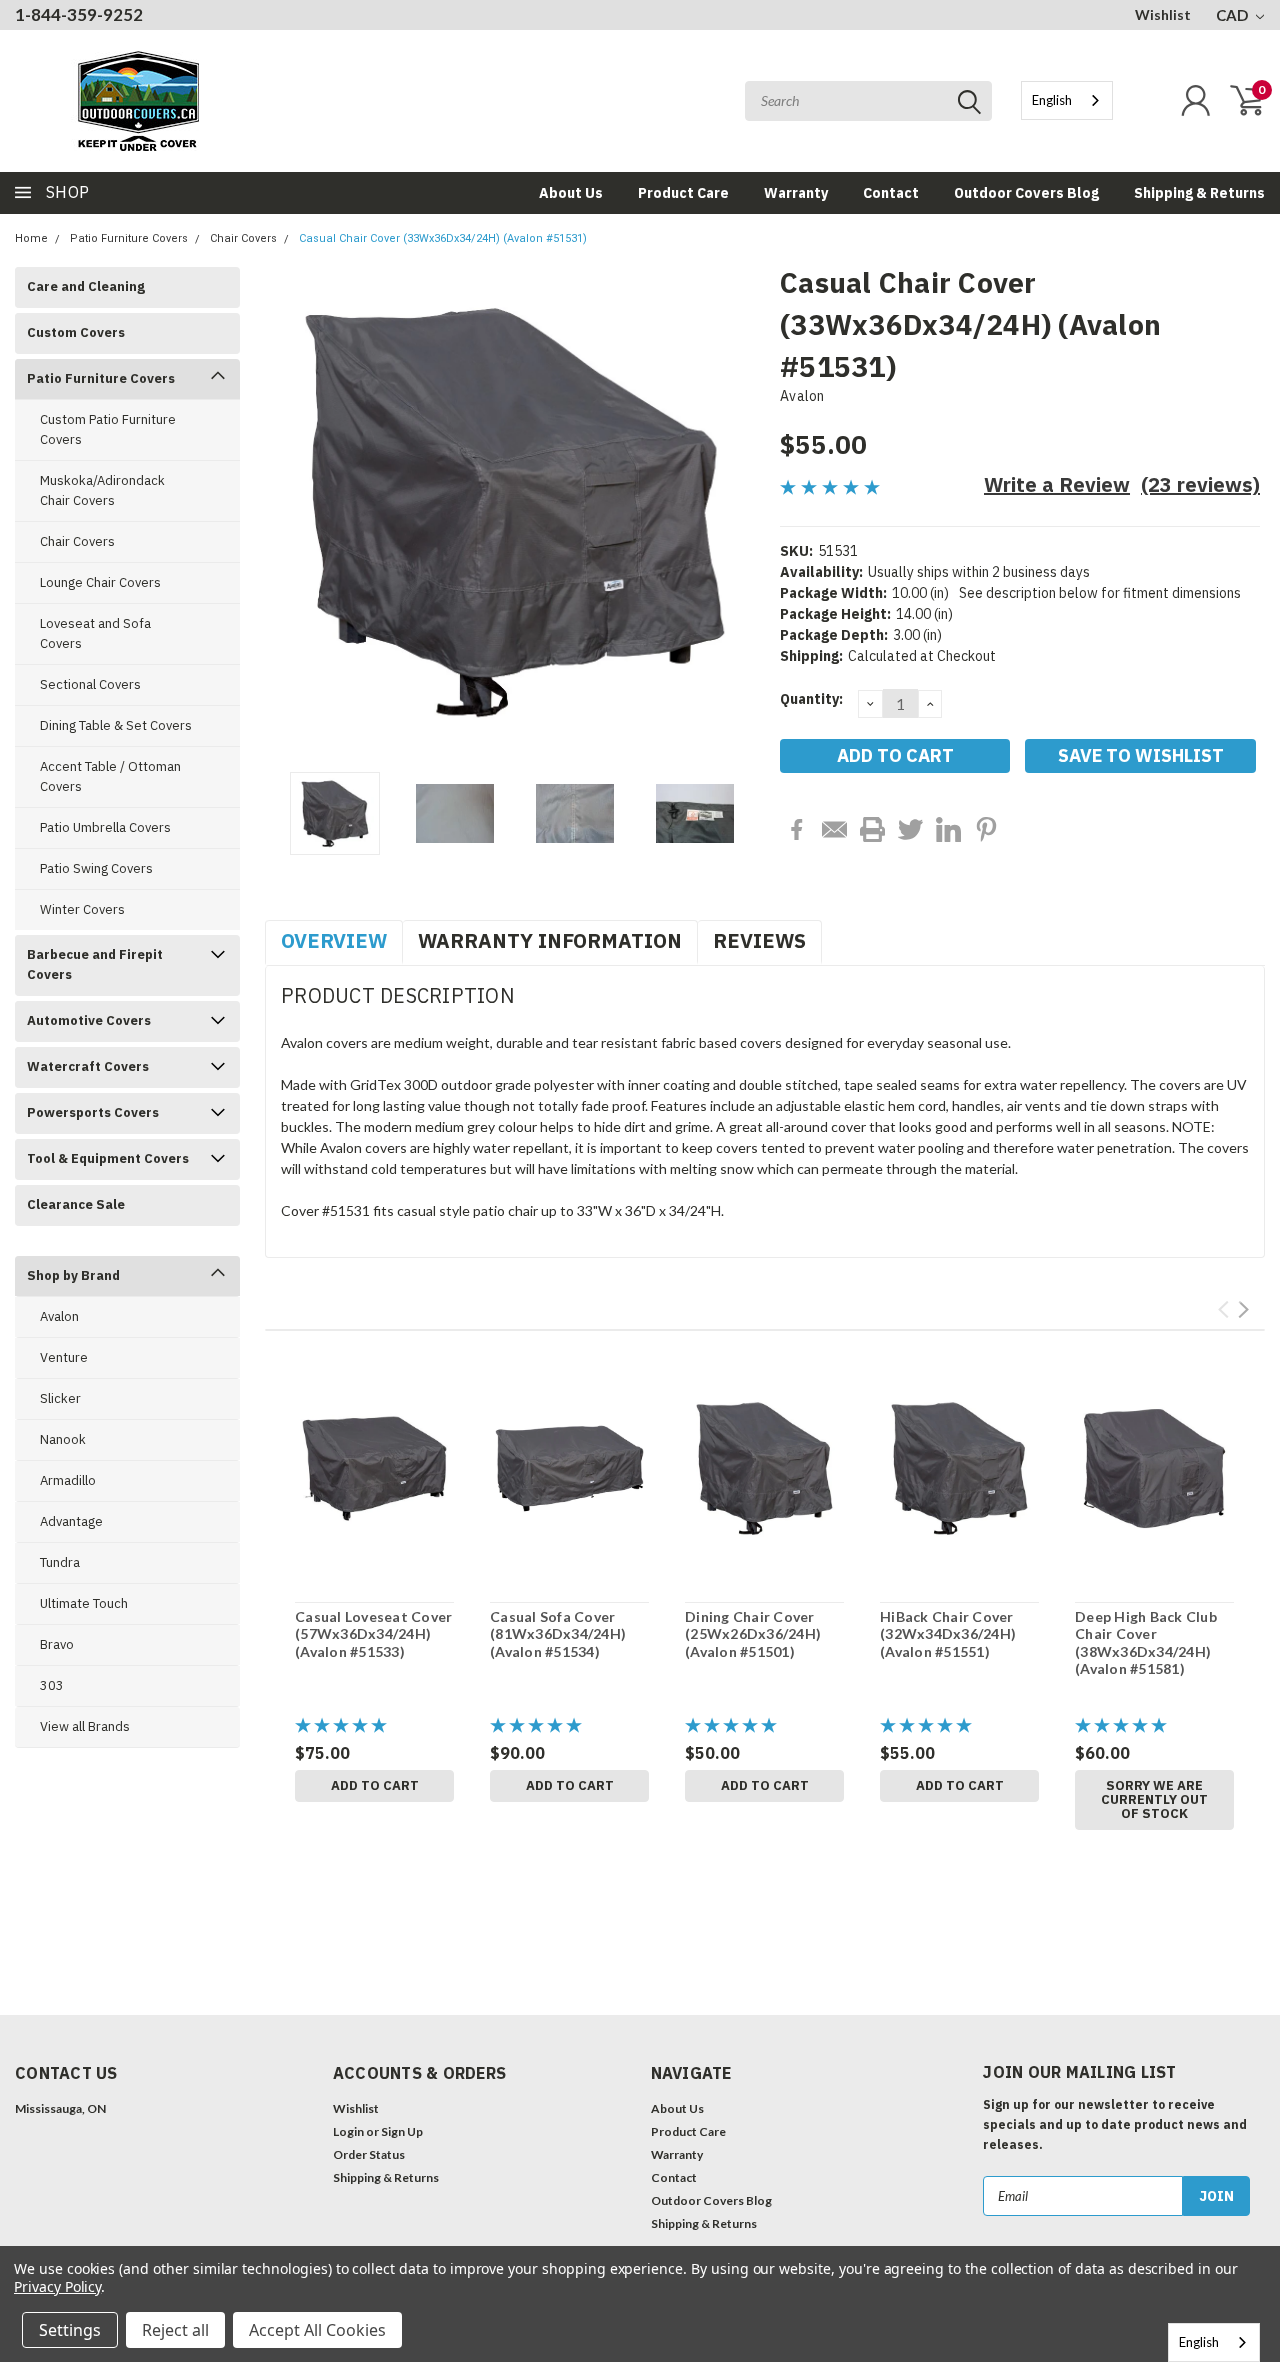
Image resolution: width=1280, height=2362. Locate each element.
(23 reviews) (1200, 484)
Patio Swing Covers (96, 868)
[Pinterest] (986, 829)
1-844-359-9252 (79, 14)
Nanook (63, 1439)
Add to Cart (375, 1785)
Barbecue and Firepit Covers (95, 964)
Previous (290, 512)
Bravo (57, 1644)
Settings (70, 2330)
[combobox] (1067, 100)
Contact (891, 193)
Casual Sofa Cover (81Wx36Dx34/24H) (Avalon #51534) (558, 1634)
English (1052, 100)
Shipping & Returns (1199, 193)
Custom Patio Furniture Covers (108, 429)
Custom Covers (76, 332)
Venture (64, 1357)
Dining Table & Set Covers (116, 725)
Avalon (59, 1316)
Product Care (683, 193)
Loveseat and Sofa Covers (95, 633)
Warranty (796, 193)
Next (740, 512)
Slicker (60, 1398)
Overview (334, 940)
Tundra (60, 1562)
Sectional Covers (90, 684)
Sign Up (402, 2131)
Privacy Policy (57, 2286)
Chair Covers (243, 238)
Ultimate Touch (84, 1603)
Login (348, 2131)
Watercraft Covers (88, 1066)
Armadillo (68, 1480)
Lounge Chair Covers (100, 582)
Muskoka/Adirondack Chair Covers (102, 490)
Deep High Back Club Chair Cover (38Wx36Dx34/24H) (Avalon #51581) (1146, 1643)
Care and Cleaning (86, 286)
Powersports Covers (93, 1112)
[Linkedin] (948, 829)
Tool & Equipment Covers (108, 1158)
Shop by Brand (73, 1275)
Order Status (369, 2154)
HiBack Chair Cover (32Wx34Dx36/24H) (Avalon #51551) (948, 1634)
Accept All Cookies (317, 2330)
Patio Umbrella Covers (105, 827)
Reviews (759, 940)
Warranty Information (550, 940)
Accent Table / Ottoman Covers (110, 776)
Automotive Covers (89, 1020)
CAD (1233, 15)
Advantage (71, 1521)
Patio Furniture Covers (129, 238)
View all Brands (85, 1726)
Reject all (175, 2330)
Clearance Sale (76, 1204)
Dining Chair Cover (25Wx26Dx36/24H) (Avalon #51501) (753, 1634)
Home (31, 238)
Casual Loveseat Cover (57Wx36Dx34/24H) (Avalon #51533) (373, 1634)
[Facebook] (796, 829)
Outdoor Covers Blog (1026, 193)
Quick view (375, 1469)
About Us (571, 193)
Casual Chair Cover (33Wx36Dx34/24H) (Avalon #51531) (443, 238)
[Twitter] (910, 829)
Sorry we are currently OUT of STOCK (1154, 1799)
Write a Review (1057, 484)
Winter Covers (82, 909)
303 (52, 1685)
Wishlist (1163, 14)
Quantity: (811, 699)
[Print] (872, 829)
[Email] (834, 829)
